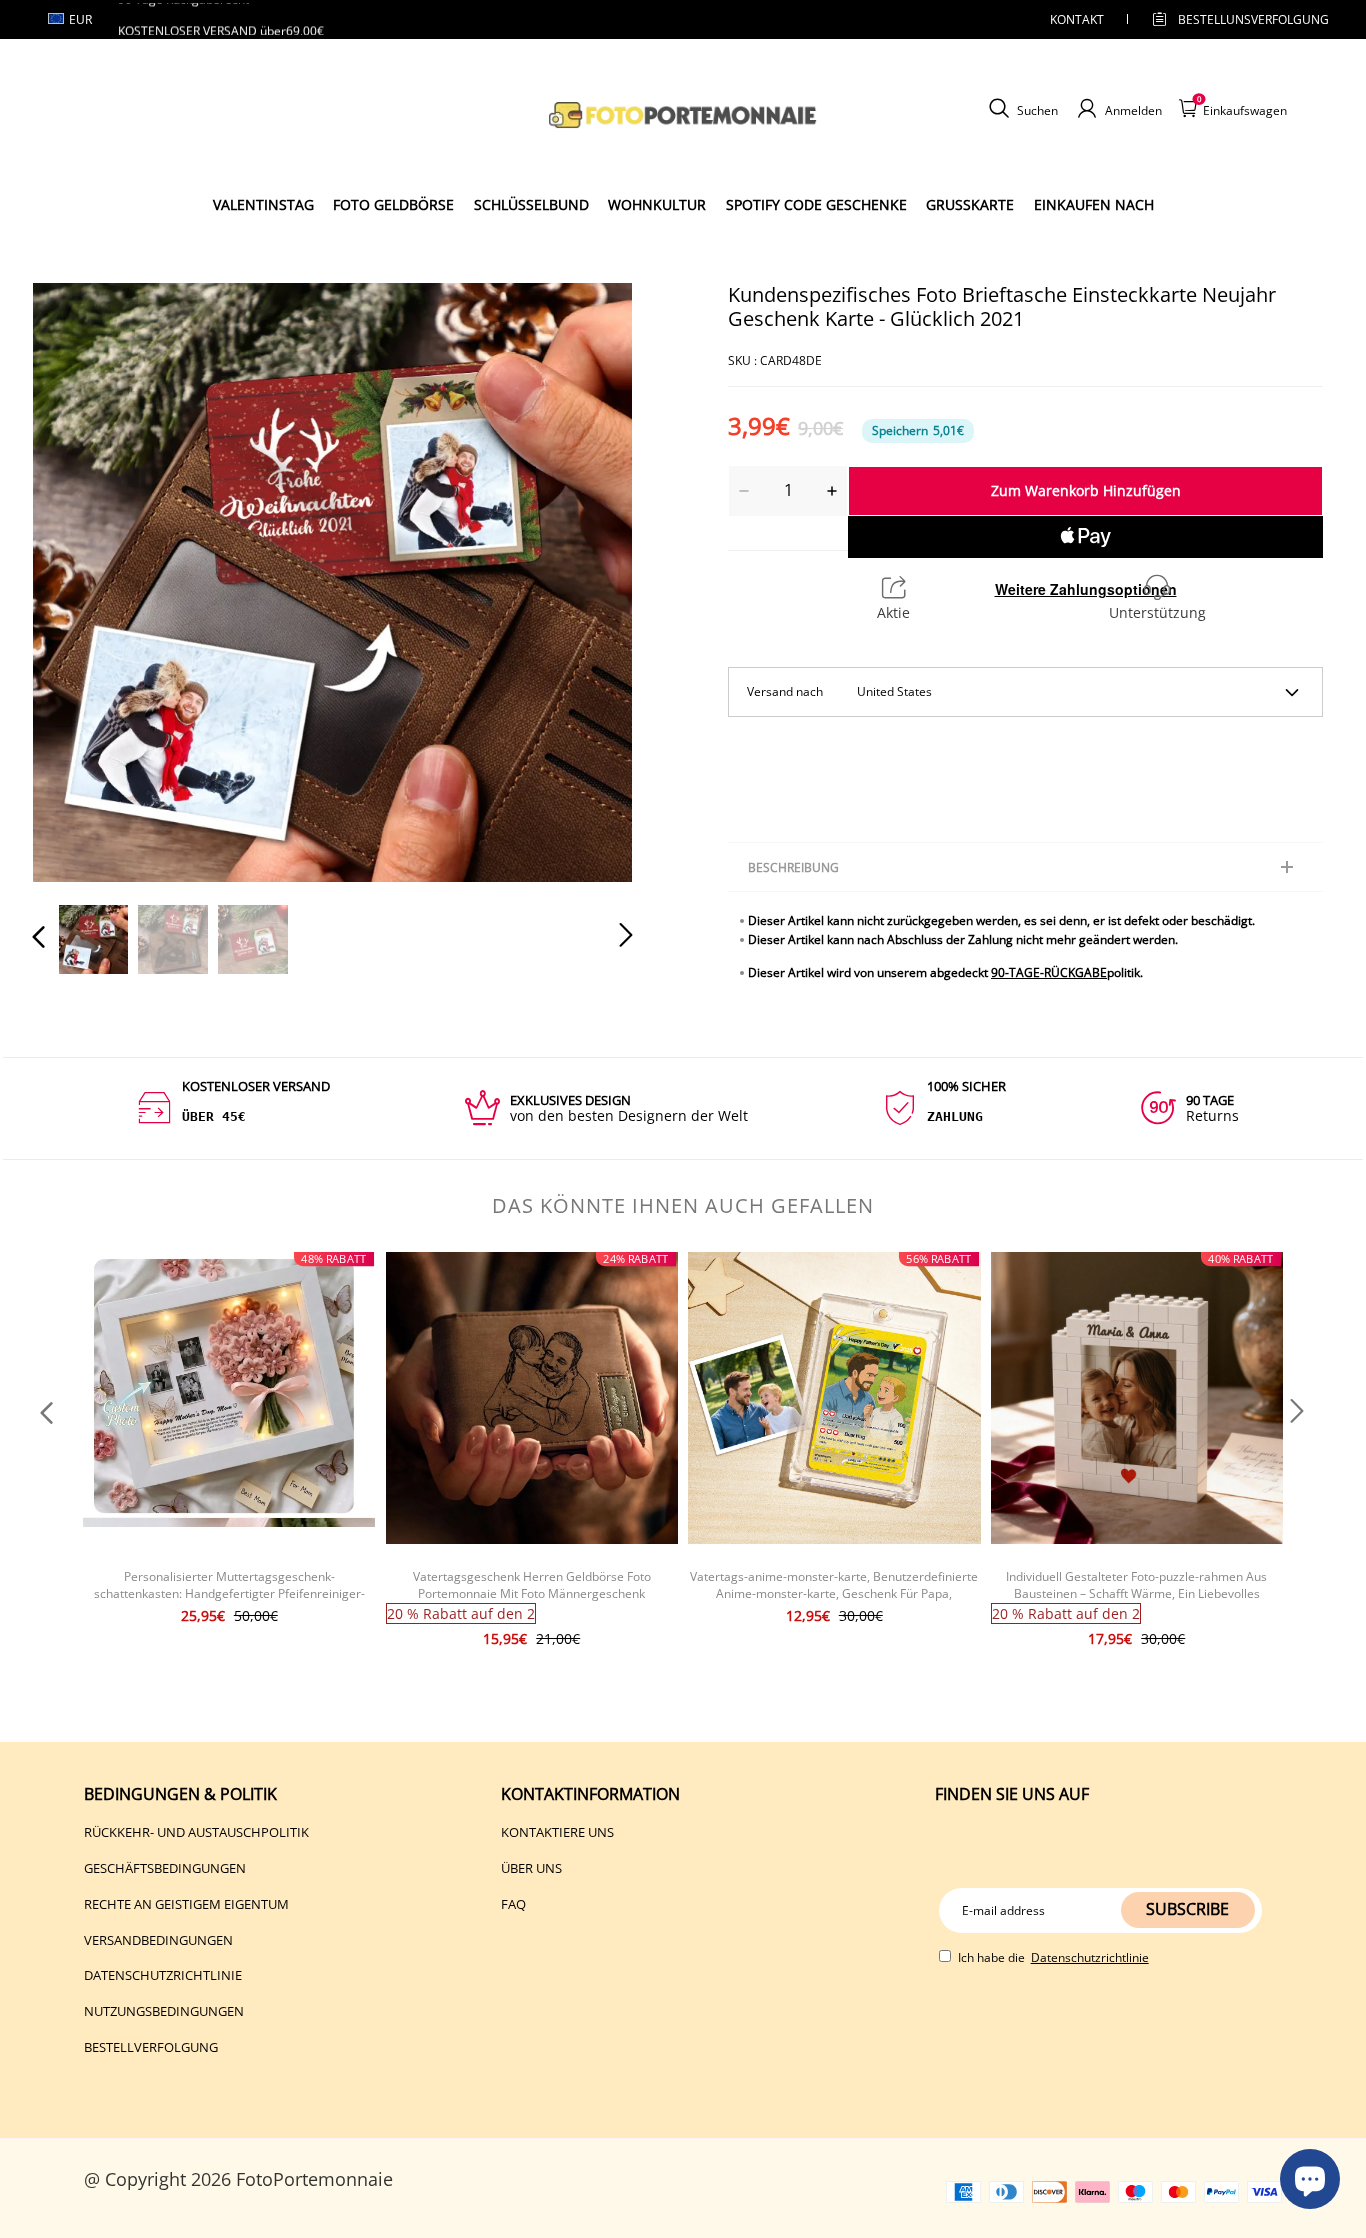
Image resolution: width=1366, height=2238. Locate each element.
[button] (79, 582)
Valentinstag (263, 204)
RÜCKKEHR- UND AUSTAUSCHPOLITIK (196, 1832)
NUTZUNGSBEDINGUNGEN (164, 2011)
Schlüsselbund (531, 204)
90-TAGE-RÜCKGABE (1049, 972)
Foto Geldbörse (393, 204)
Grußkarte (970, 204)
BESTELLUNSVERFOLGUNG (1236, 19)
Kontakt (1077, 19)
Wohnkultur (657, 204)
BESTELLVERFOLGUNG (151, 2047)
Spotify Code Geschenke (816, 204)
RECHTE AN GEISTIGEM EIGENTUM (186, 1904)
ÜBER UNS (531, 1868)
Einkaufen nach (1094, 204)
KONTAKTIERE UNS (557, 1832)
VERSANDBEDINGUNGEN (158, 1940)
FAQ (513, 1904)
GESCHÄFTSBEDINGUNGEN (165, 1868)
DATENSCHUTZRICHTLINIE (163, 1975)
